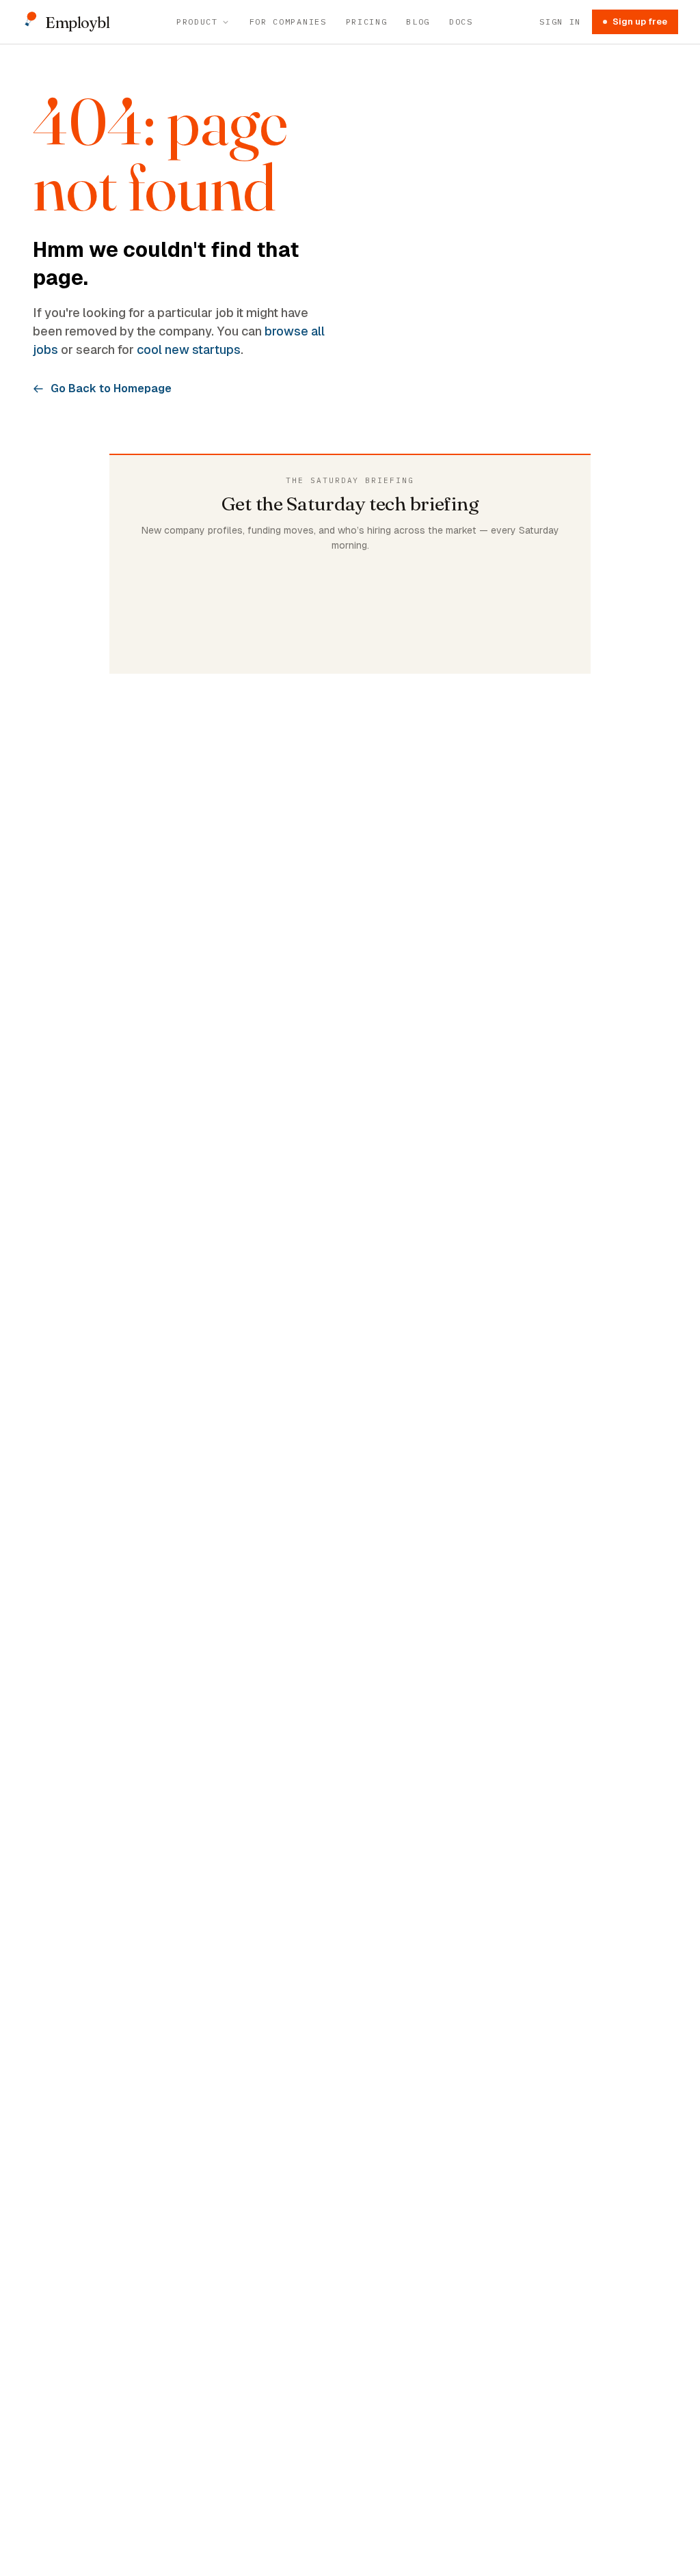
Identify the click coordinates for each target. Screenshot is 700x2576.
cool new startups (189, 350)
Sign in (560, 22)
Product (197, 22)
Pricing (367, 22)
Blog (418, 22)
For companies (288, 22)
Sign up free (640, 22)
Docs (461, 22)
